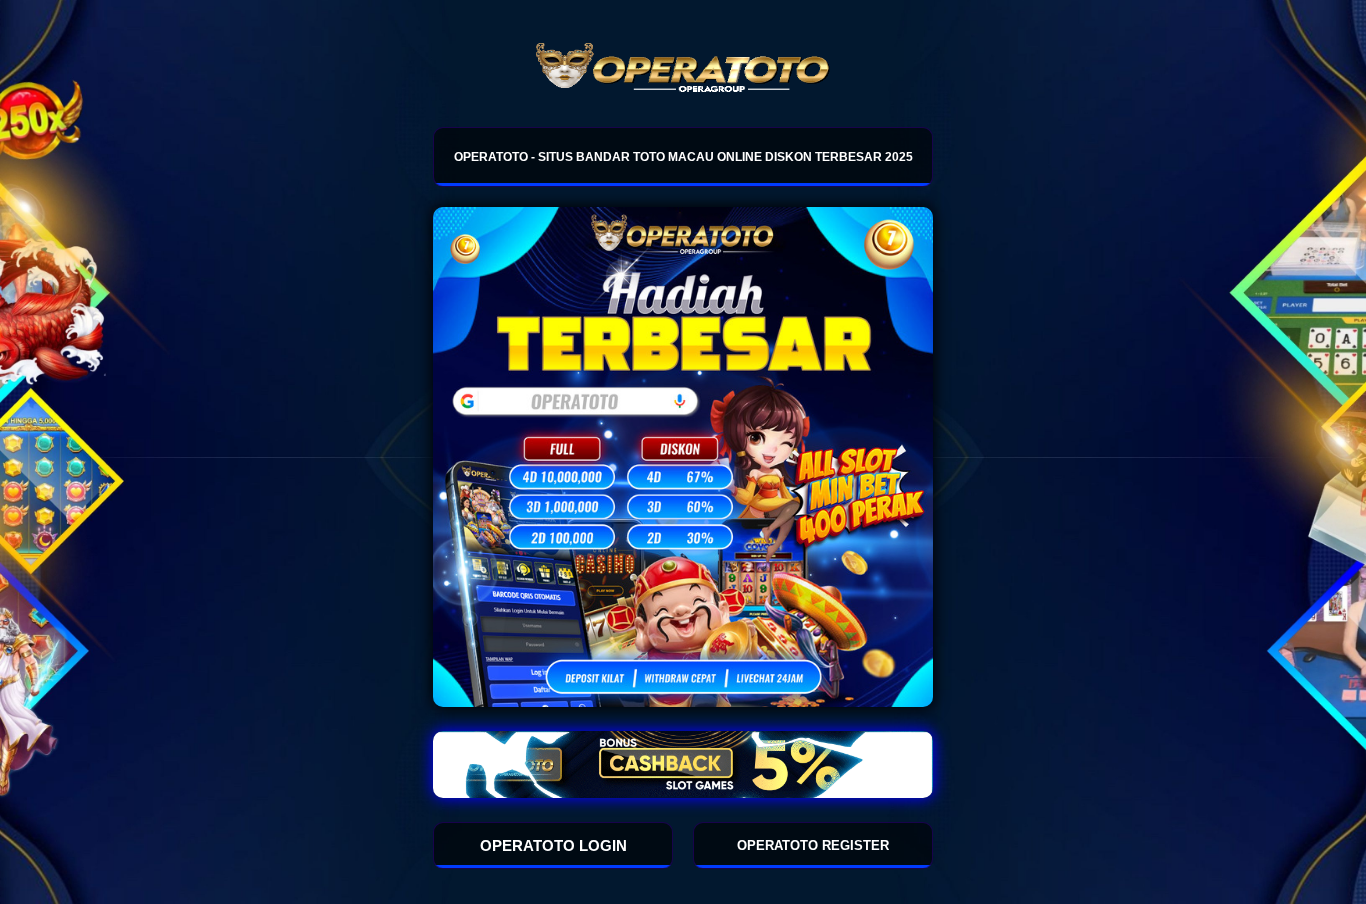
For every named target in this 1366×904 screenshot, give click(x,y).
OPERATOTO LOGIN (553, 845)
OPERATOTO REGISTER (813, 845)
